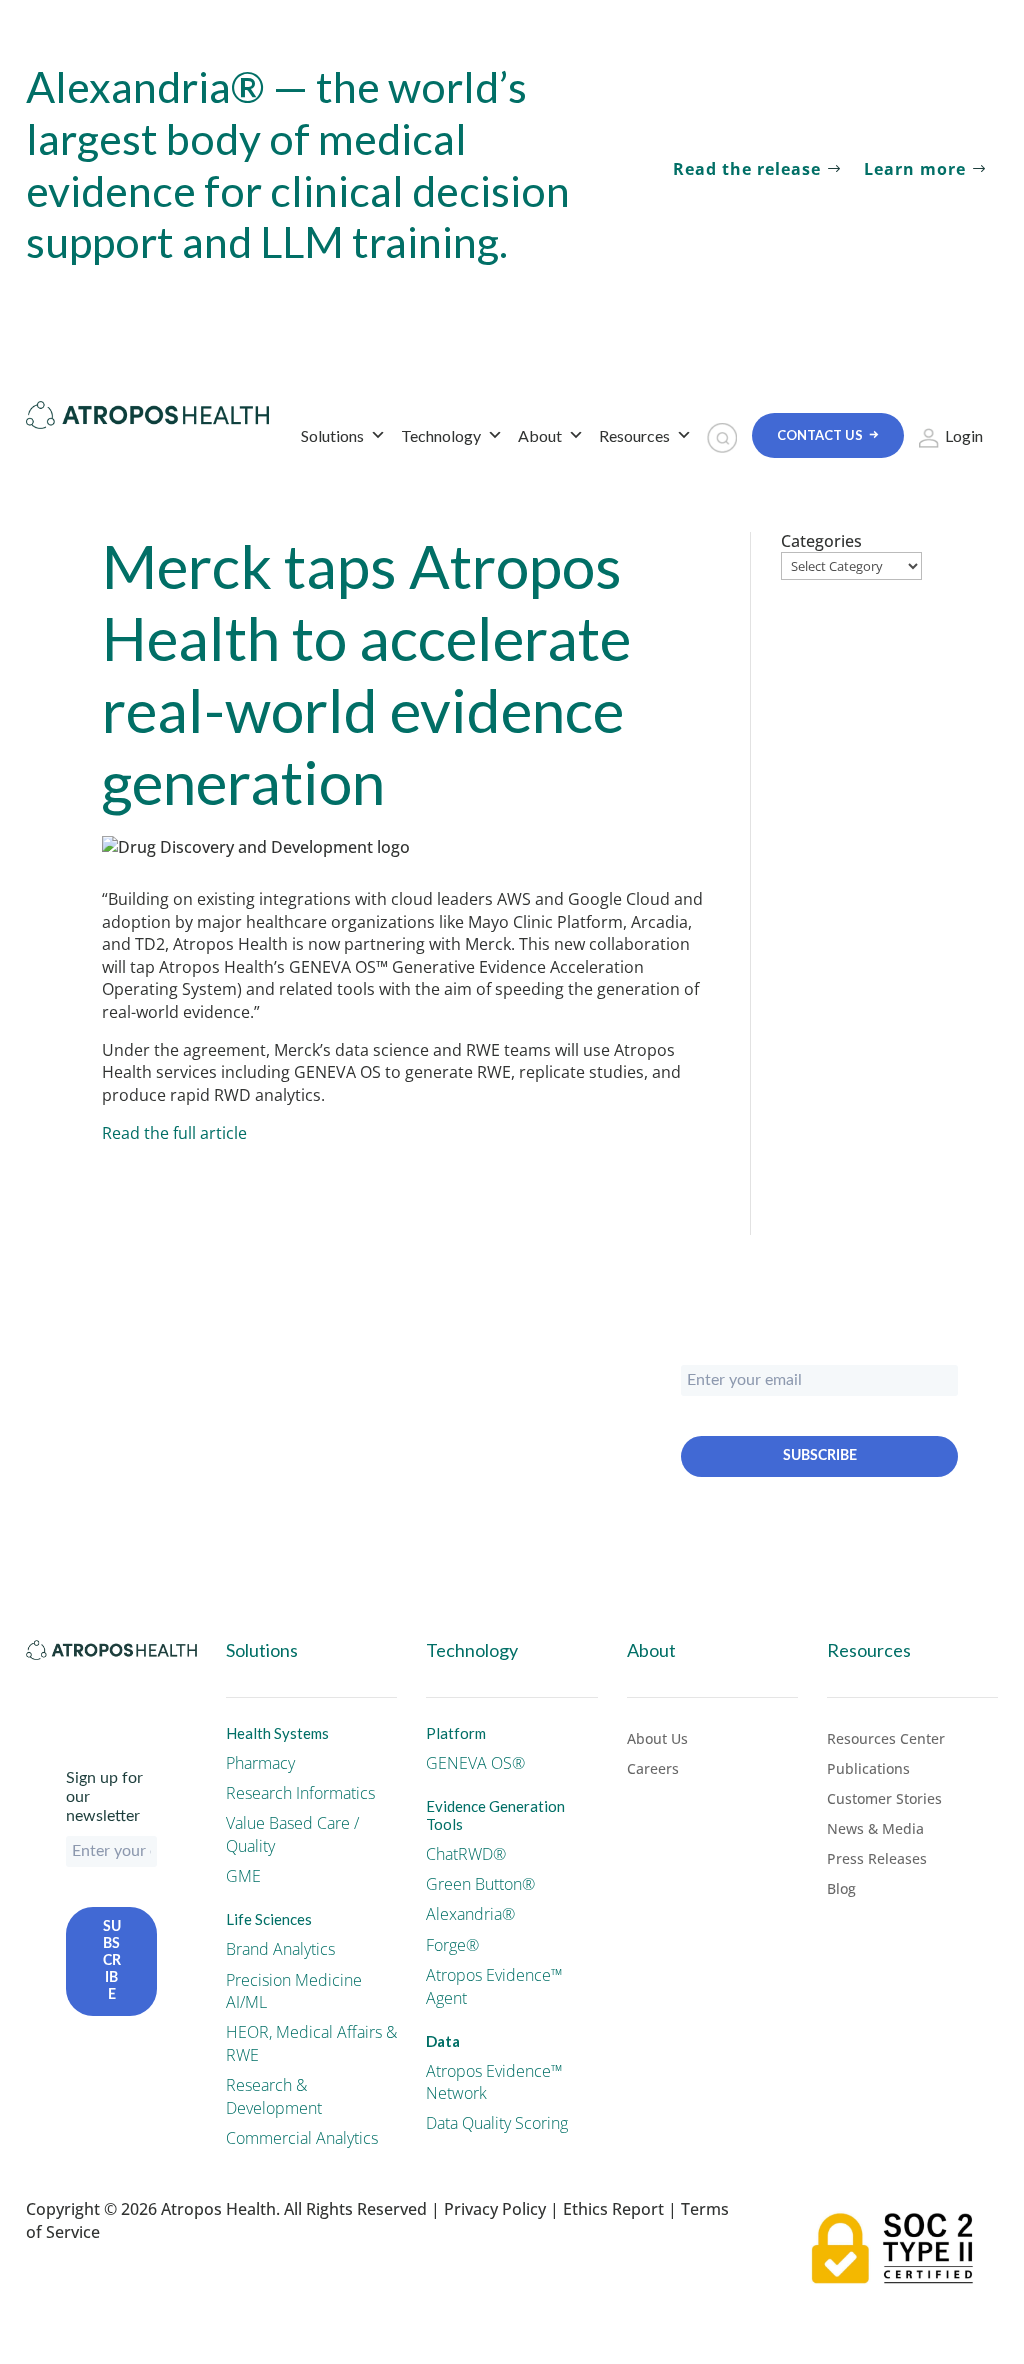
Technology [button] (441, 435)
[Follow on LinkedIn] (82, 1690)
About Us (657, 1740)
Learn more (915, 169)
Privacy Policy (495, 2209)
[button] (722, 438)
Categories (821, 541)
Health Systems (277, 1733)
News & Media (875, 1830)
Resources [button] (634, 435)
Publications (868, 1770)
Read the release (747, 169)
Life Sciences (269, 1919)
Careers (653, 1770)
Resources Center (886, 1740)
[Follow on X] (42, 1690)
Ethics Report (613, 2209)
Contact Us (820, 435)
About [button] (540, 435)
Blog (841, 1890)
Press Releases (877, 1860)
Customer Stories (884, 1800)
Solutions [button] (332, 435)
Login (964, 435)
